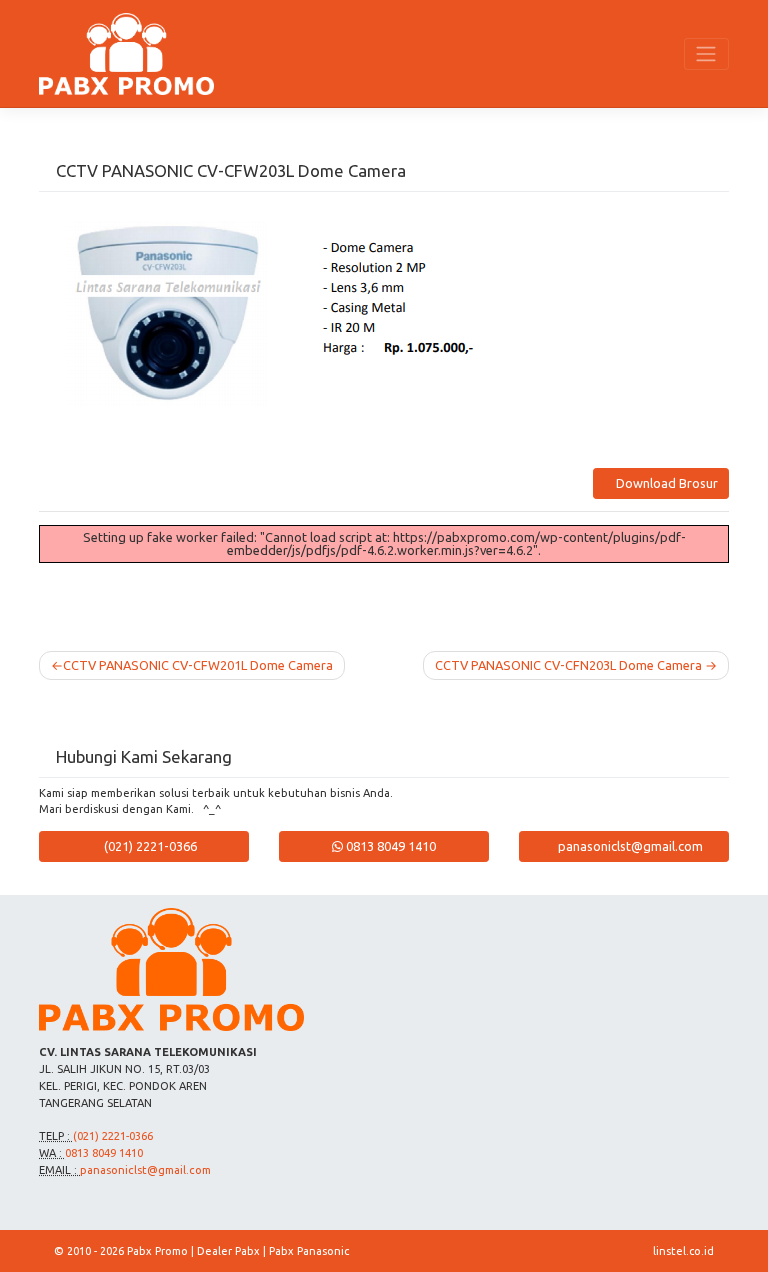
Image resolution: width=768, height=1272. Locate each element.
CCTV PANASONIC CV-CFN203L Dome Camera (568, 665)
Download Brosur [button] (665, 483)
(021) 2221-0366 (149, 846)
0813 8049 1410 (389, 846)
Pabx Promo (157, 1251)
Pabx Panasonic (309, 1251)
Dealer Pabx (228, 1251)
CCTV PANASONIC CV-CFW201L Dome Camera (198, 665)
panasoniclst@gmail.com (629, 846)
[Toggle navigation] (706, 54)
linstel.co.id (683, 1251)
